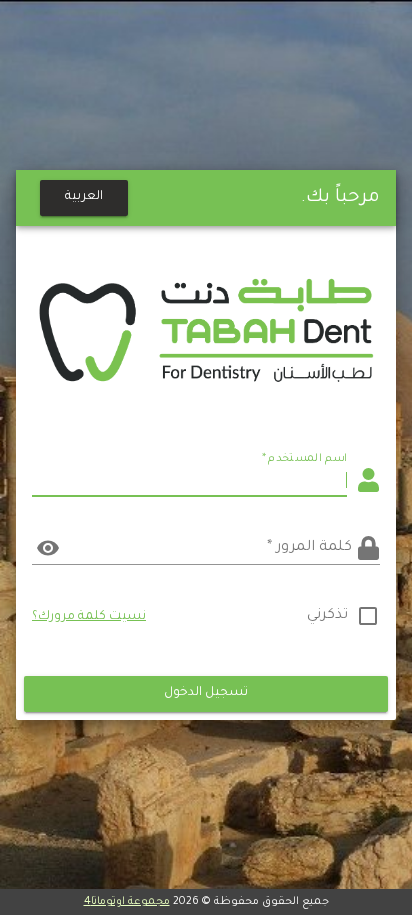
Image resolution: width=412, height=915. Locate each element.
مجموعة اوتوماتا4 (127, 902)
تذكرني (327, 616)
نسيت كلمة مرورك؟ (89, 617)
